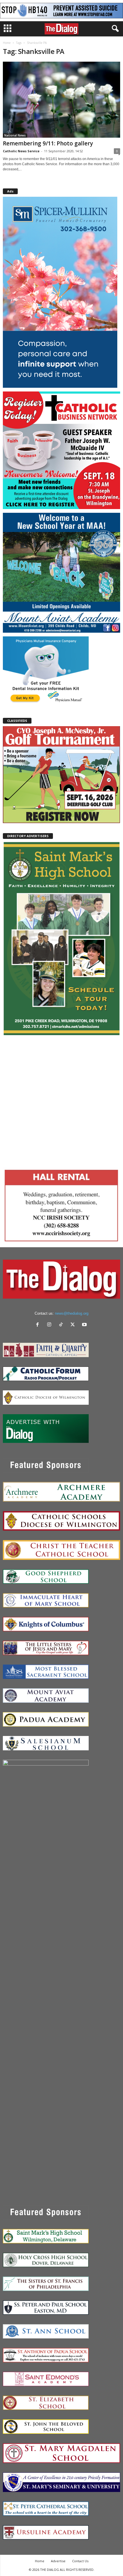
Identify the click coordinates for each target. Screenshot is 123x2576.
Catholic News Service (21, 151)
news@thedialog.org (72, 1313)
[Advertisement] (61, 1101)
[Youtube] (85, 1325)
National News (15, 135)
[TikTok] (62, 1325)
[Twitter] (74, 1325)
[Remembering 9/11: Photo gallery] (61, 100)
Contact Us (80, 2561)
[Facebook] (39, 1325)
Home (7, 43)
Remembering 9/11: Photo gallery (48, 143)
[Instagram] (50, 1325)
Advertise (58, 2561)
